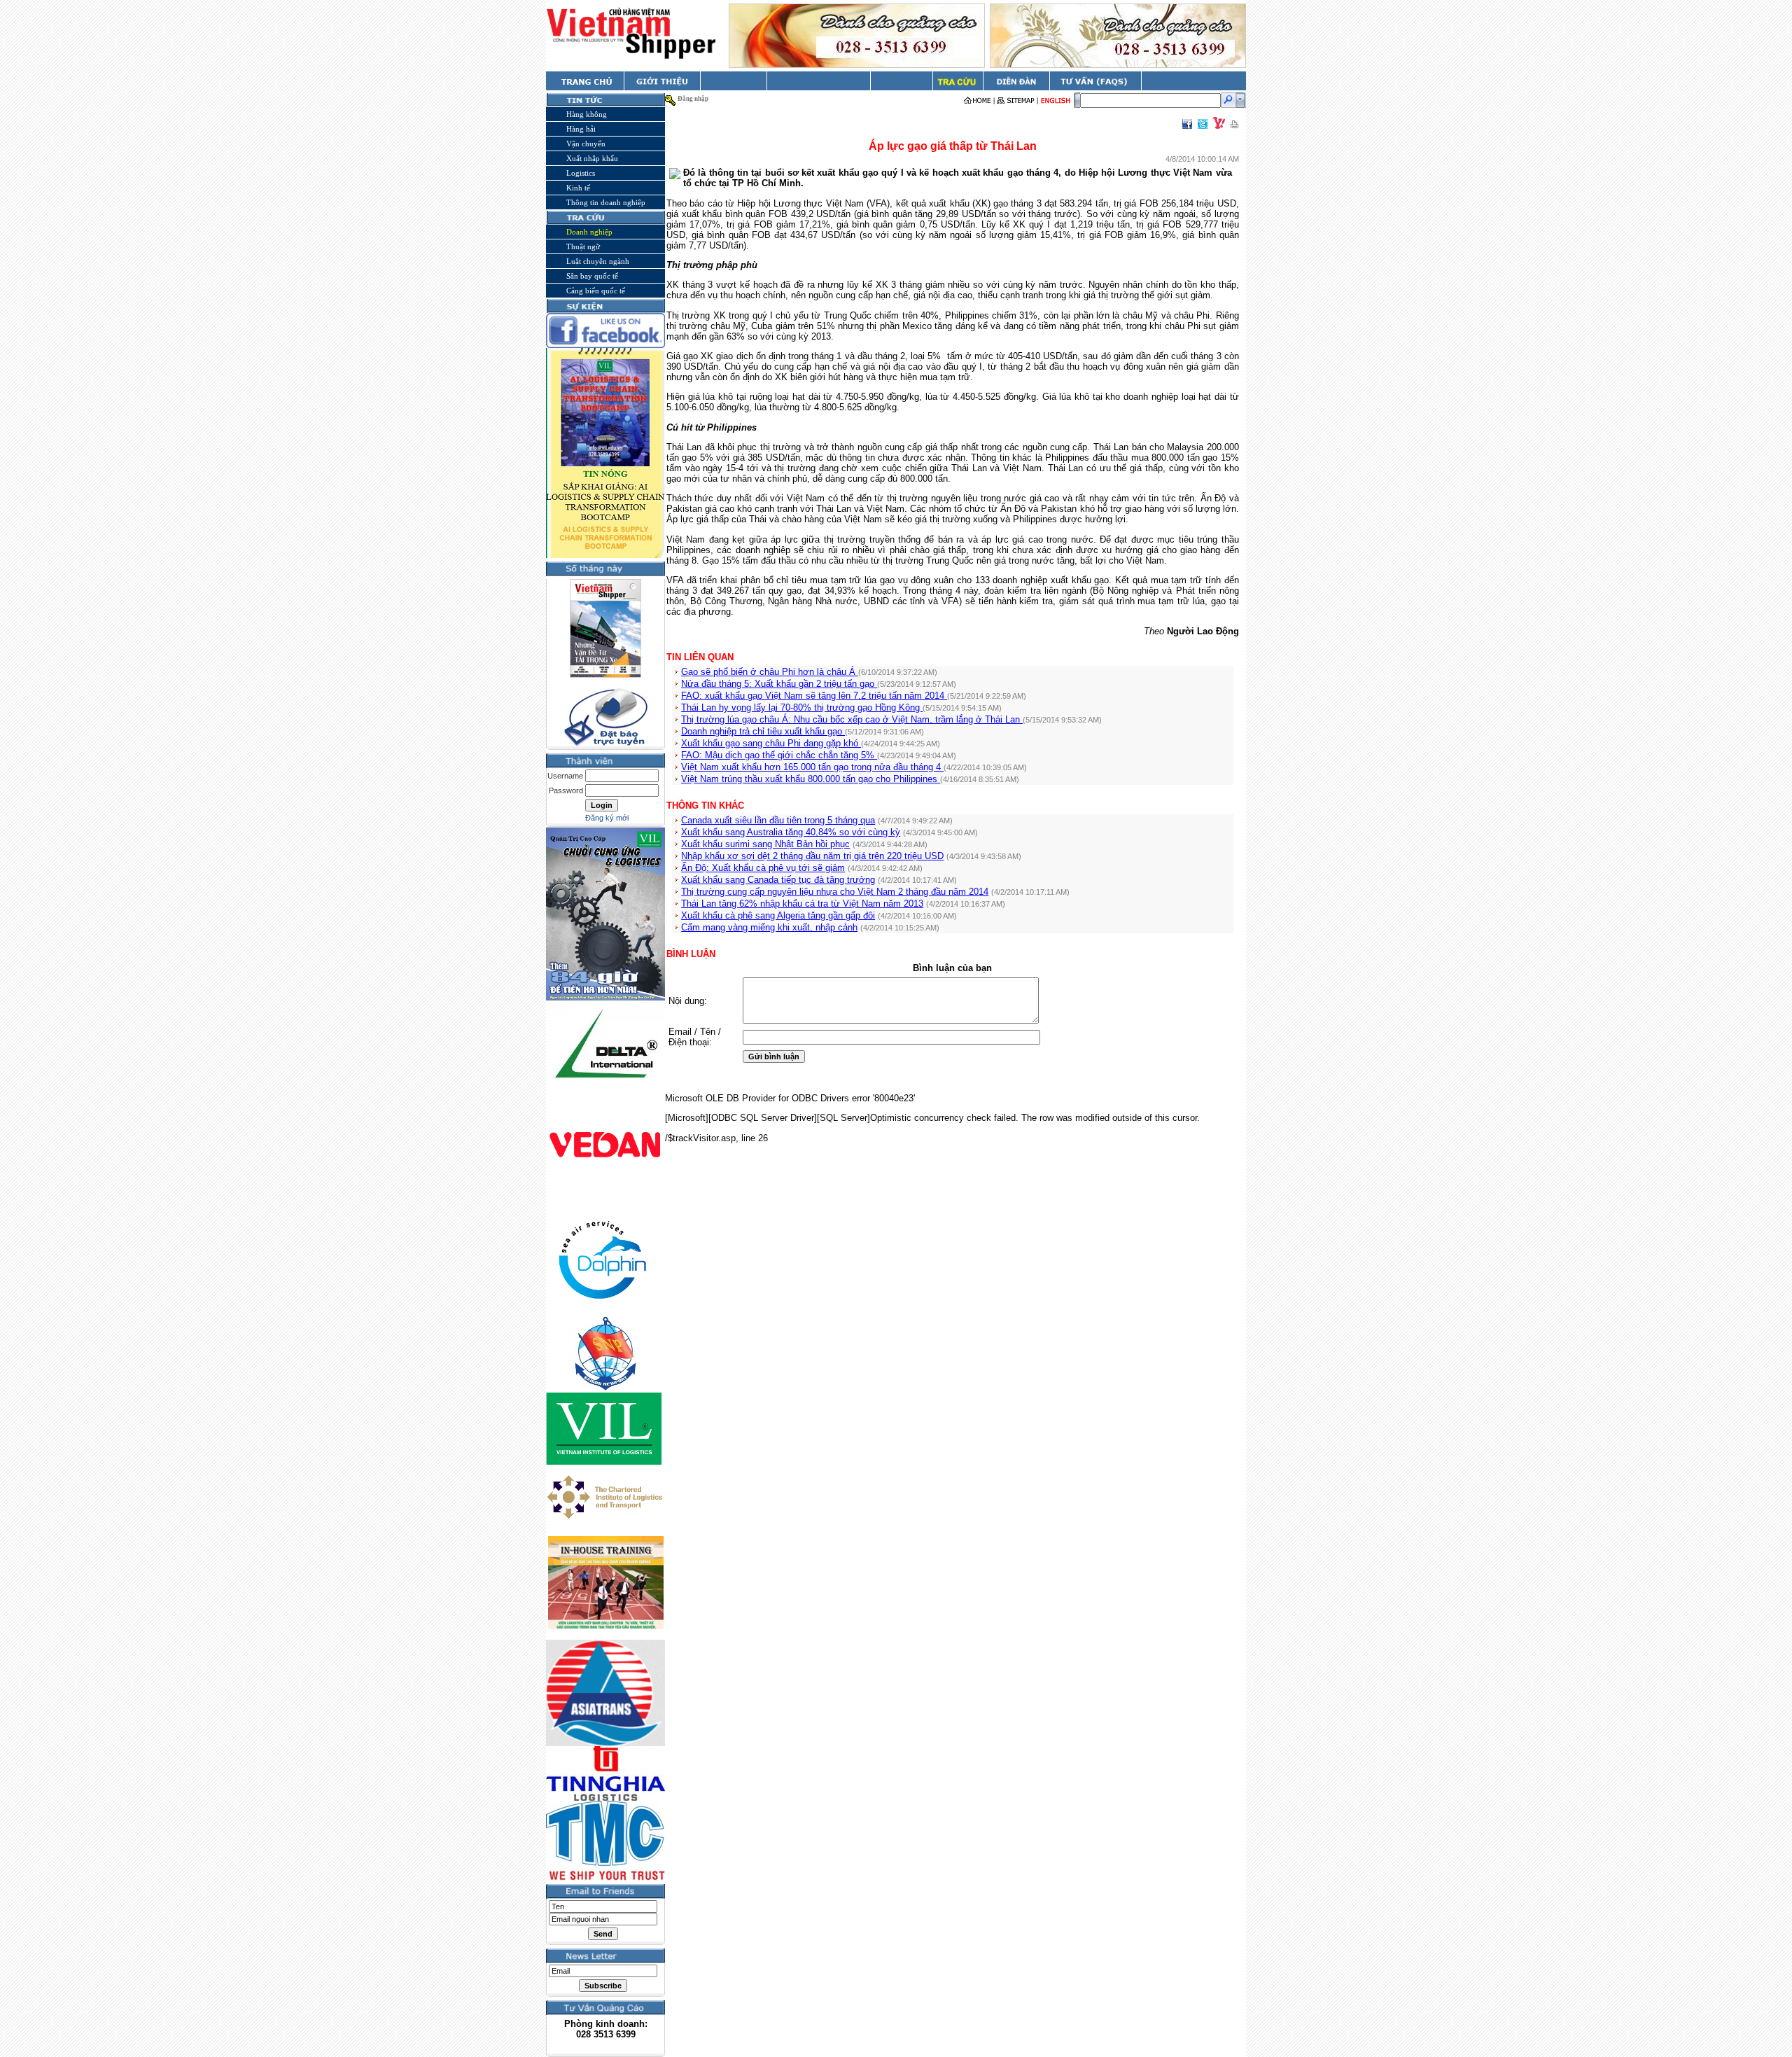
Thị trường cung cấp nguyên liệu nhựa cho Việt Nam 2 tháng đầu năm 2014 (835, 892)
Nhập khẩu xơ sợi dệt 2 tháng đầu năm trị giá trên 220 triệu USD (812, 856)
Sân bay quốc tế (592, 276)
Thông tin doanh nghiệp (606, 202)
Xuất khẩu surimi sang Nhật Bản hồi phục (765, 844)
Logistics (581, 173)
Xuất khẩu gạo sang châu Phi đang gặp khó (771, 743)
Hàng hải (581, 129)
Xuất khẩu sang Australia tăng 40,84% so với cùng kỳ (791, 832)
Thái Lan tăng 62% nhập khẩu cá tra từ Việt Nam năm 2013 (802, 904)
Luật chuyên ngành (598, 261)
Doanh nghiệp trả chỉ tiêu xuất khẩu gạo (763, 731)
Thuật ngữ (583, 246)
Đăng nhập (693, 99)
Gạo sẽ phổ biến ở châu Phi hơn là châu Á (770, 672)
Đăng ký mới (607, 818)
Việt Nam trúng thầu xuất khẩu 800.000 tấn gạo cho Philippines (811, 779)
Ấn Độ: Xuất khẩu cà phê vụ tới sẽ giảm (763, 868)
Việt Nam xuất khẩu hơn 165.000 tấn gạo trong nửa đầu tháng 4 (812, 767)
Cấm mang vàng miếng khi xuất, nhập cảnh (769, 927)
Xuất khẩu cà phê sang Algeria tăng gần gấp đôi (778, 915)
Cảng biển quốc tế (596, 291)
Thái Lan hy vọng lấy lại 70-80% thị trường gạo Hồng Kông (802, 707)
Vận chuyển (586, 144)
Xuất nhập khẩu (592, 158)
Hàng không (587, 114)
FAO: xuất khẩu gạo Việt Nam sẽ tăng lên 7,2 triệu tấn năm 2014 (814, 696)
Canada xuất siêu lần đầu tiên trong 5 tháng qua (778, 820)
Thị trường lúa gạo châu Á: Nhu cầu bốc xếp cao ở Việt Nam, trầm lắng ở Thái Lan (852, 719)
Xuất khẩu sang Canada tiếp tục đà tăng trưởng (778, 880)
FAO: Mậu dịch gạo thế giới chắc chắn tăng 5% (779, 755)
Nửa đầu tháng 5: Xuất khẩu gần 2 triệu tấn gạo (779, 684)
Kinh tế (578, 188)
